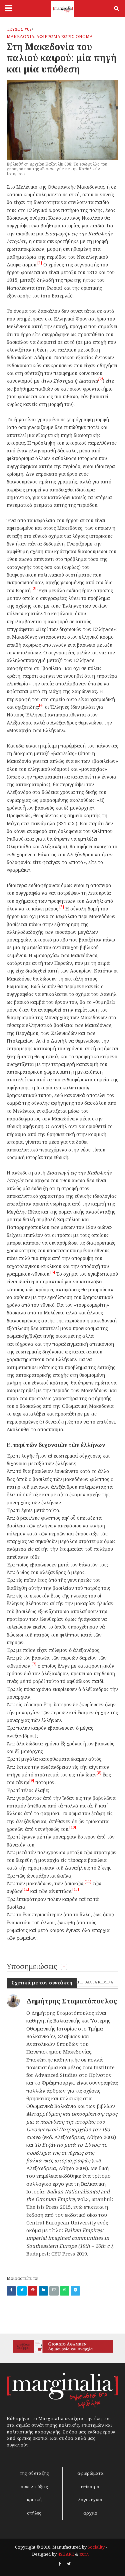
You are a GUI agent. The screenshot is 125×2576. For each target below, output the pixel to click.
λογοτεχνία (90, 2500)
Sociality (96, 2547)
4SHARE (66, 2554)
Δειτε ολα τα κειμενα (93, 1982)
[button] (40, 265)
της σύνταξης (34, 2473)
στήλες (34, 2513)
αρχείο (90, 2513)
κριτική (34, 2500)
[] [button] (64, 1966)
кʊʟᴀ (84, 2554)
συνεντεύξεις (34, 2487)
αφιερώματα (90, 2473)
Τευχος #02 (19, 29)
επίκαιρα (90, 2487)
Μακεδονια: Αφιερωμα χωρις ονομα (50, 37)
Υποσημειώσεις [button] (32, 1966)
